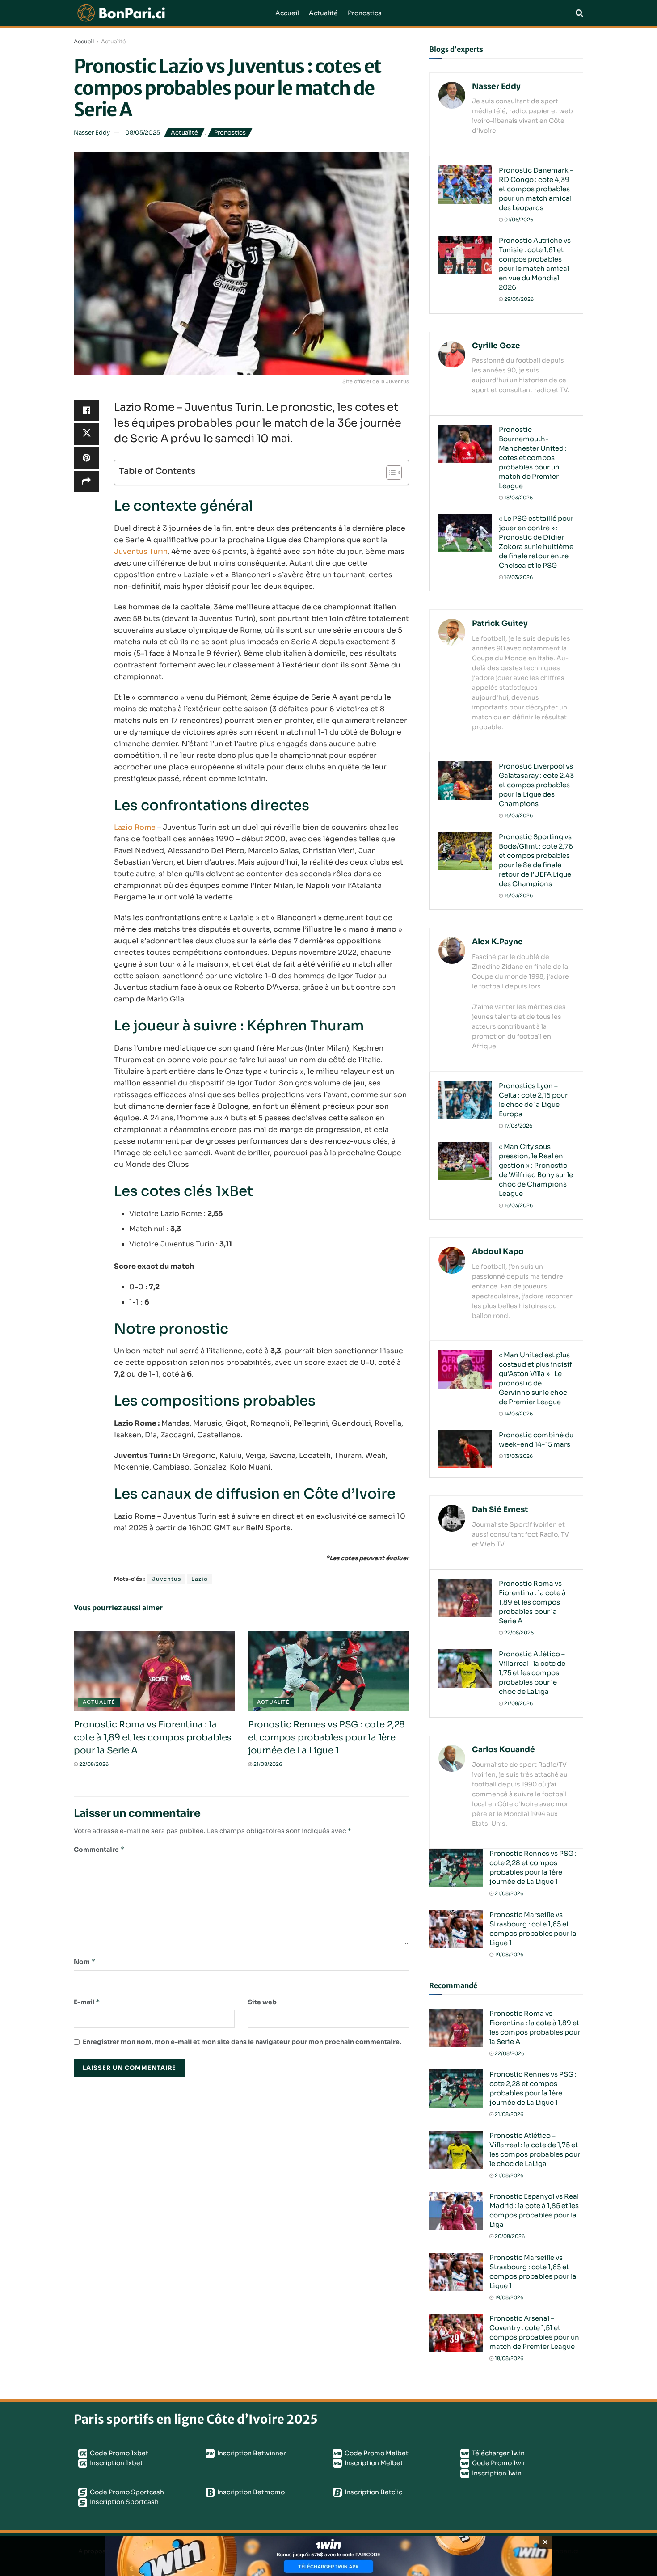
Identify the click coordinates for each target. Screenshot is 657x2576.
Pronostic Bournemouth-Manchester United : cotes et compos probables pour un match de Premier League (533, 458)
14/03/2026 (518, 1414)
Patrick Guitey (500, 623)
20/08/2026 (509, 2236)
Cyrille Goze (496, 346)
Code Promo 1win (499, 2463)
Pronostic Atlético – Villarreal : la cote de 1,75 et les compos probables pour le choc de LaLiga (532, 1673)
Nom (85, 1962)
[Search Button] (579, 13)
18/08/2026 (508, 2358)
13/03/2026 (518, 1456)
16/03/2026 (518, 577)
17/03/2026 (518, 1126)
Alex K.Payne (497, 942)
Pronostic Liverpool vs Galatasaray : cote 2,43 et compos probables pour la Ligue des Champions (536, 785)
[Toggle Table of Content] (390, 473)
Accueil (287, 13)
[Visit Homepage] (168, 13)
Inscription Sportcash (124, 2502)
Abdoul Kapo (498, 1252)
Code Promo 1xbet (118, 2453)
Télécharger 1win (498, 2453)
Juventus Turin (141, 551)
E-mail (87, 2002)
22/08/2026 (93, 1764)
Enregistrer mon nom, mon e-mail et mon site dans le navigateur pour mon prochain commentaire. (242, 2042)
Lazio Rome (135, 827)
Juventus (166, 1579)
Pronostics (365, 13)
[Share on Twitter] (86, 434)
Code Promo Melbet (376, 2453)
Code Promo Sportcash (126, 2492)
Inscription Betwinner (251, 2453)
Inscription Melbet (373, 2463)
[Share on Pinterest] (86, 458)
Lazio (200, 1579)
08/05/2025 (143, 133)
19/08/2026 (508, 1955)
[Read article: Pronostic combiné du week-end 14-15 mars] (465, 1449)
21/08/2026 (267, 1764)
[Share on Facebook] (86, 410)
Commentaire (99, 1849)
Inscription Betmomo (250, 2492)
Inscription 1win (496, 2473)
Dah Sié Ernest (500, 1510)
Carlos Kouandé (503, 1750)
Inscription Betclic (373, 2492)
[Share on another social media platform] (86, 481)
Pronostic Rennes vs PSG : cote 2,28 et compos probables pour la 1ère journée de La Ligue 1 (326, 1738)
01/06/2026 (518, 220)
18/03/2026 (518, 498)
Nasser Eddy (92, 133)
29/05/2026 (518, 299)
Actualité (323, 13)
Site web (262, 2002)
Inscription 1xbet (116, 2463)
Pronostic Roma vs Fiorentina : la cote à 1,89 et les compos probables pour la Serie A (153, 1738)
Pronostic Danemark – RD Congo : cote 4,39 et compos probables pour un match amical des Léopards (536, 189)
